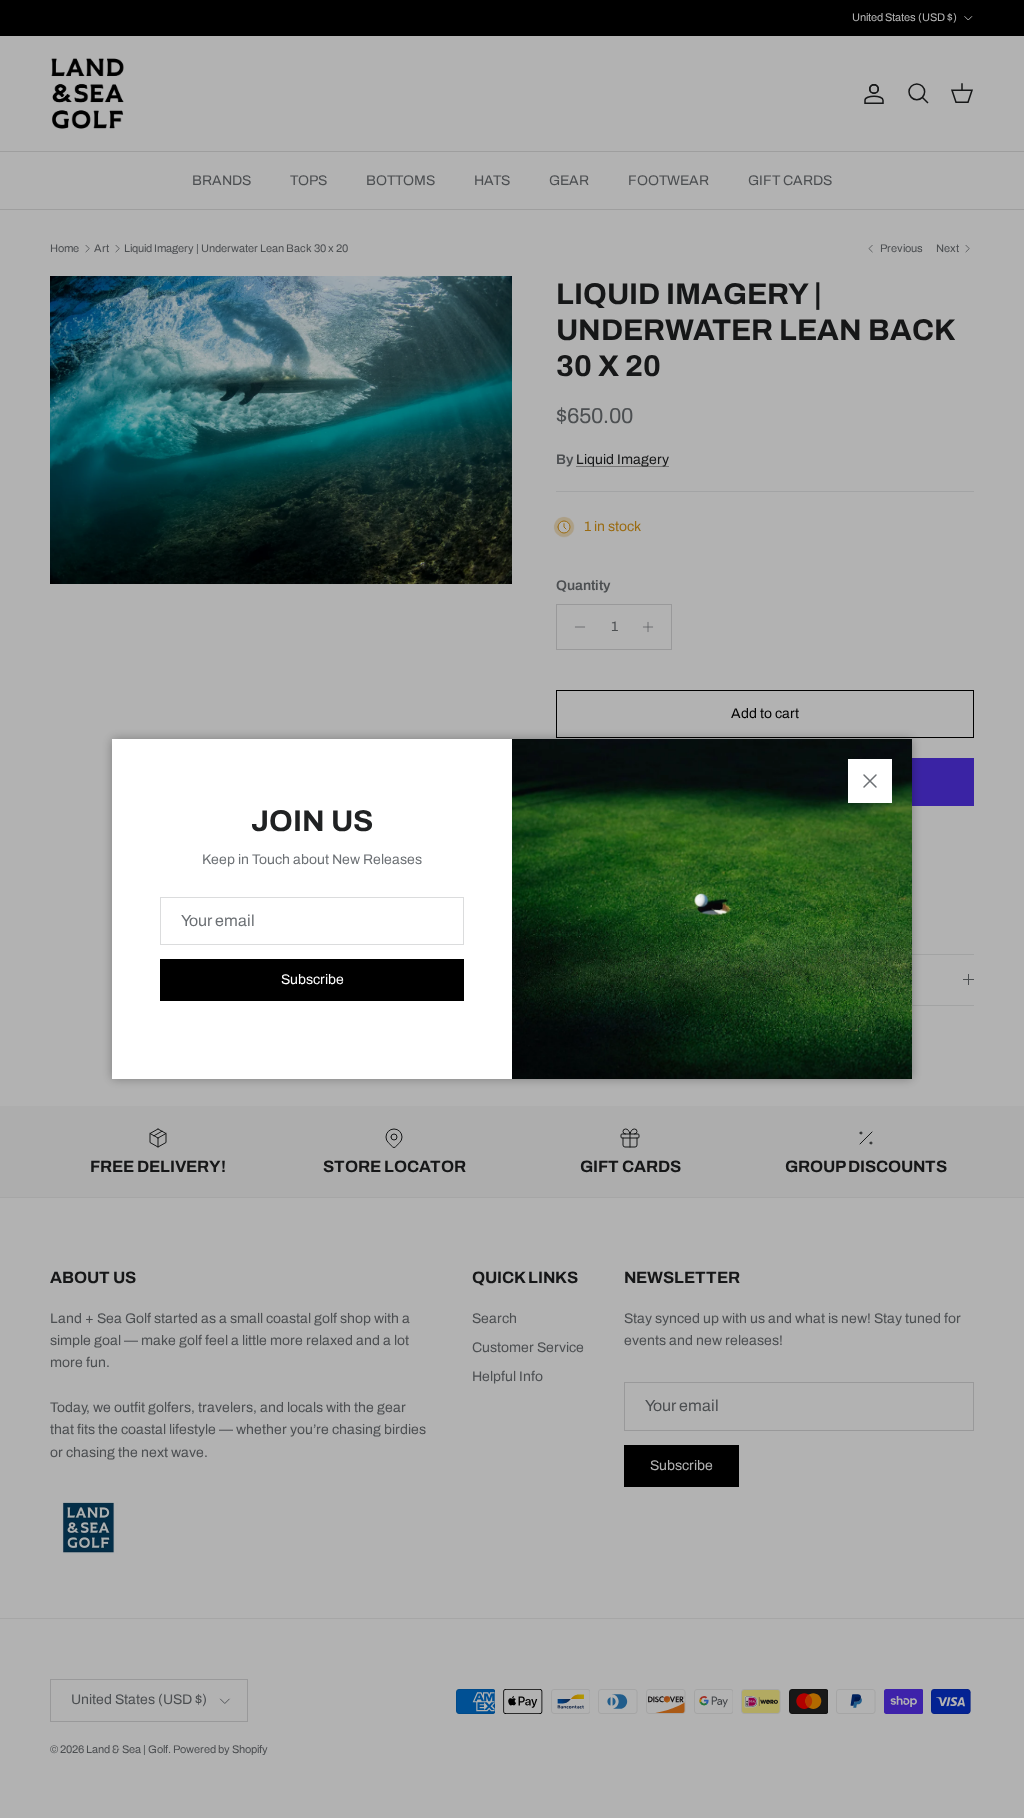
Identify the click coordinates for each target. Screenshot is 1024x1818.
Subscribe (312, 979)
